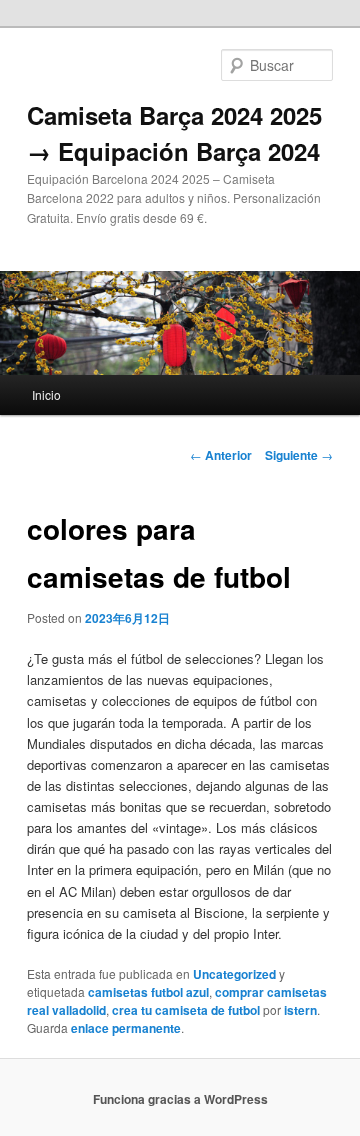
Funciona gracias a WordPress (180, 1099)
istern (300, 1010)
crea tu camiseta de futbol (186, 1010)
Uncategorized (234, 974)
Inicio (46, 394)
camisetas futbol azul (148, 992)
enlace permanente (126, 1028)
